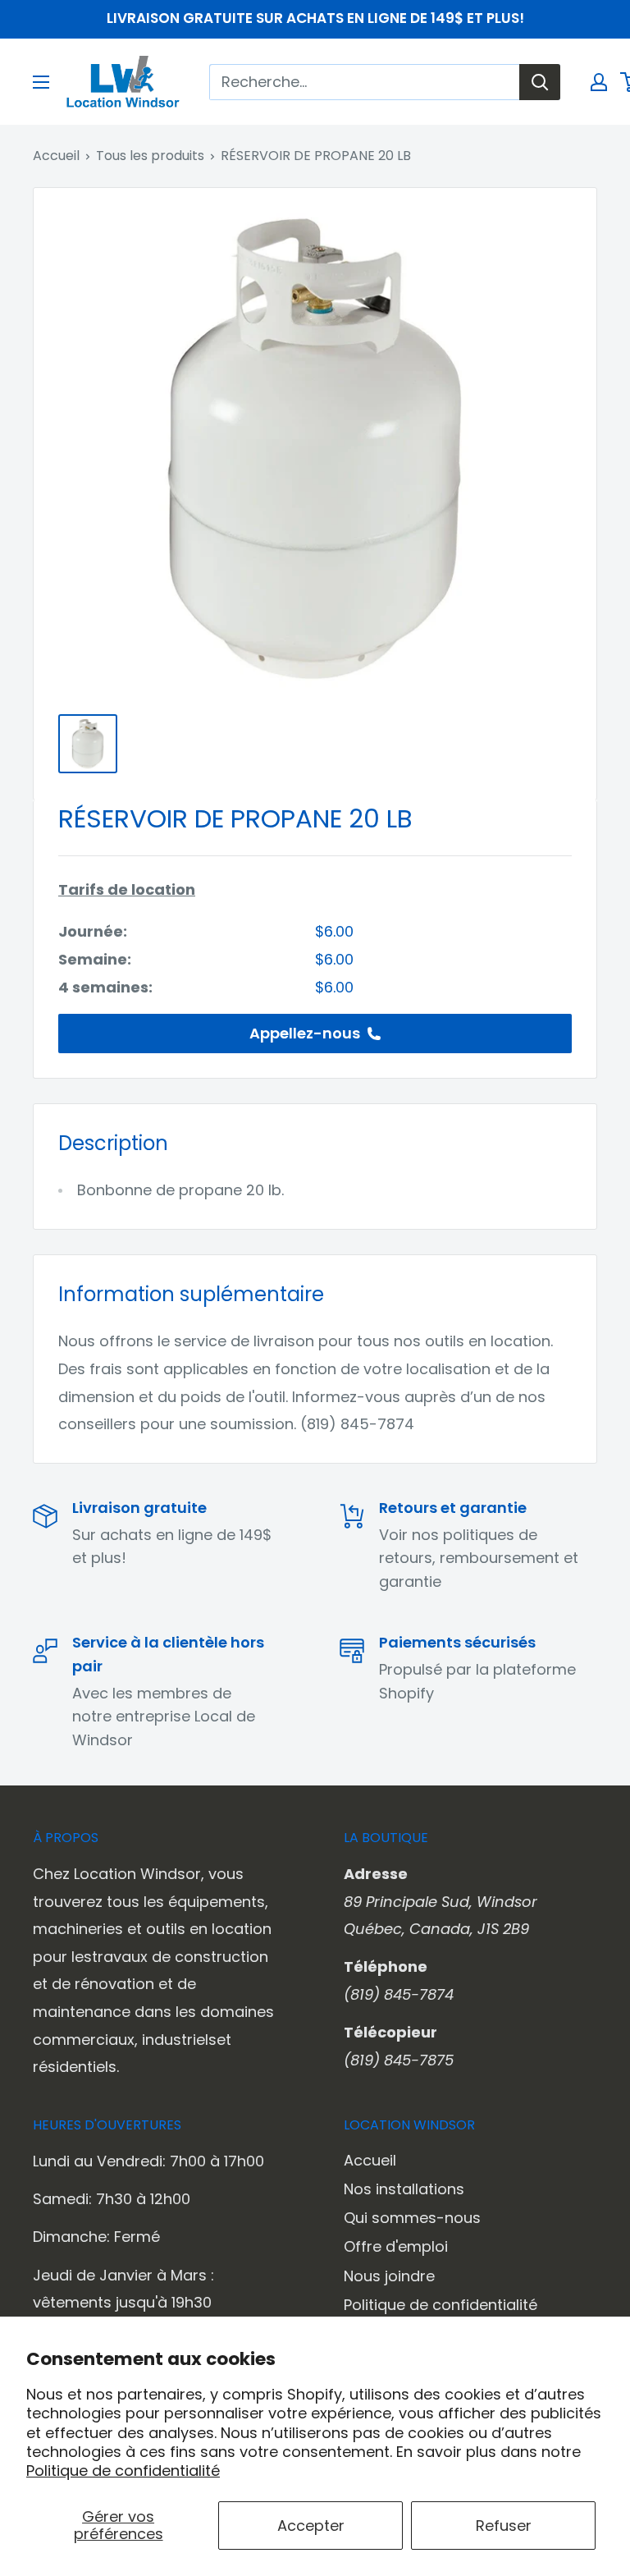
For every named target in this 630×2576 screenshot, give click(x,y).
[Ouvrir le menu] (41, 82)
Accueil (56, 156)
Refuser (504, 2526)
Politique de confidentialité (123, 2471)
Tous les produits (150, 156)
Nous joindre (389, 2276)
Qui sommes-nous (412, 2218)
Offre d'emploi (396, 2246)
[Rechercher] (540, 82)
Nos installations (404, 2189)
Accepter (311, 2526)
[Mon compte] (599, 82)
